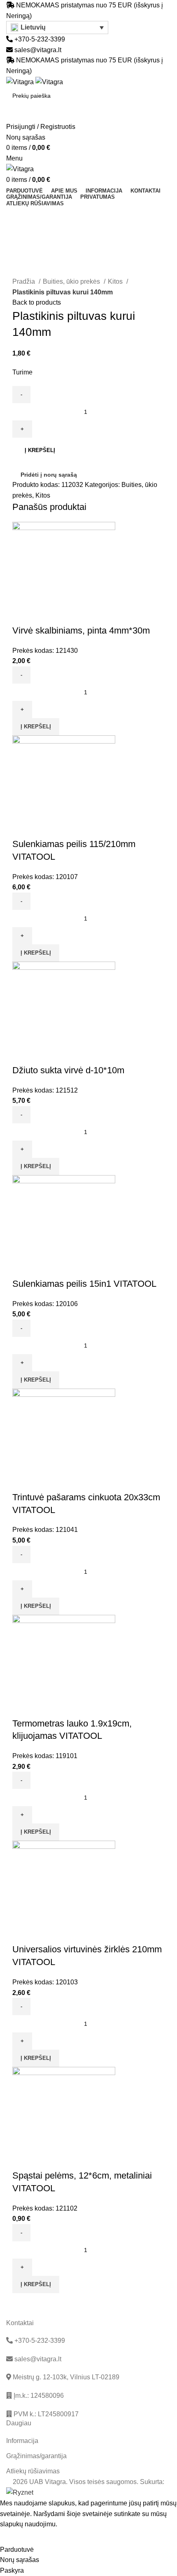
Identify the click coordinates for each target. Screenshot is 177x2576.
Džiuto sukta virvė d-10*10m (68, 1070)
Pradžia (24, 281)
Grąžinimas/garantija (36, 2456)
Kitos (116, 281)
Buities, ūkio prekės (72, 281)
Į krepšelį (40, 450)
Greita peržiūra (23, 614)
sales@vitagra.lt (38, 50)
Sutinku (17, 2537)
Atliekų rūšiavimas (33, 2471)
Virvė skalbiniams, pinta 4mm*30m (81, 630)
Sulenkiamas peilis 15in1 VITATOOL (84, 1284)
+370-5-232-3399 (39, 39)
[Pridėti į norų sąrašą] (45, 614)
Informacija (22, 2441)
